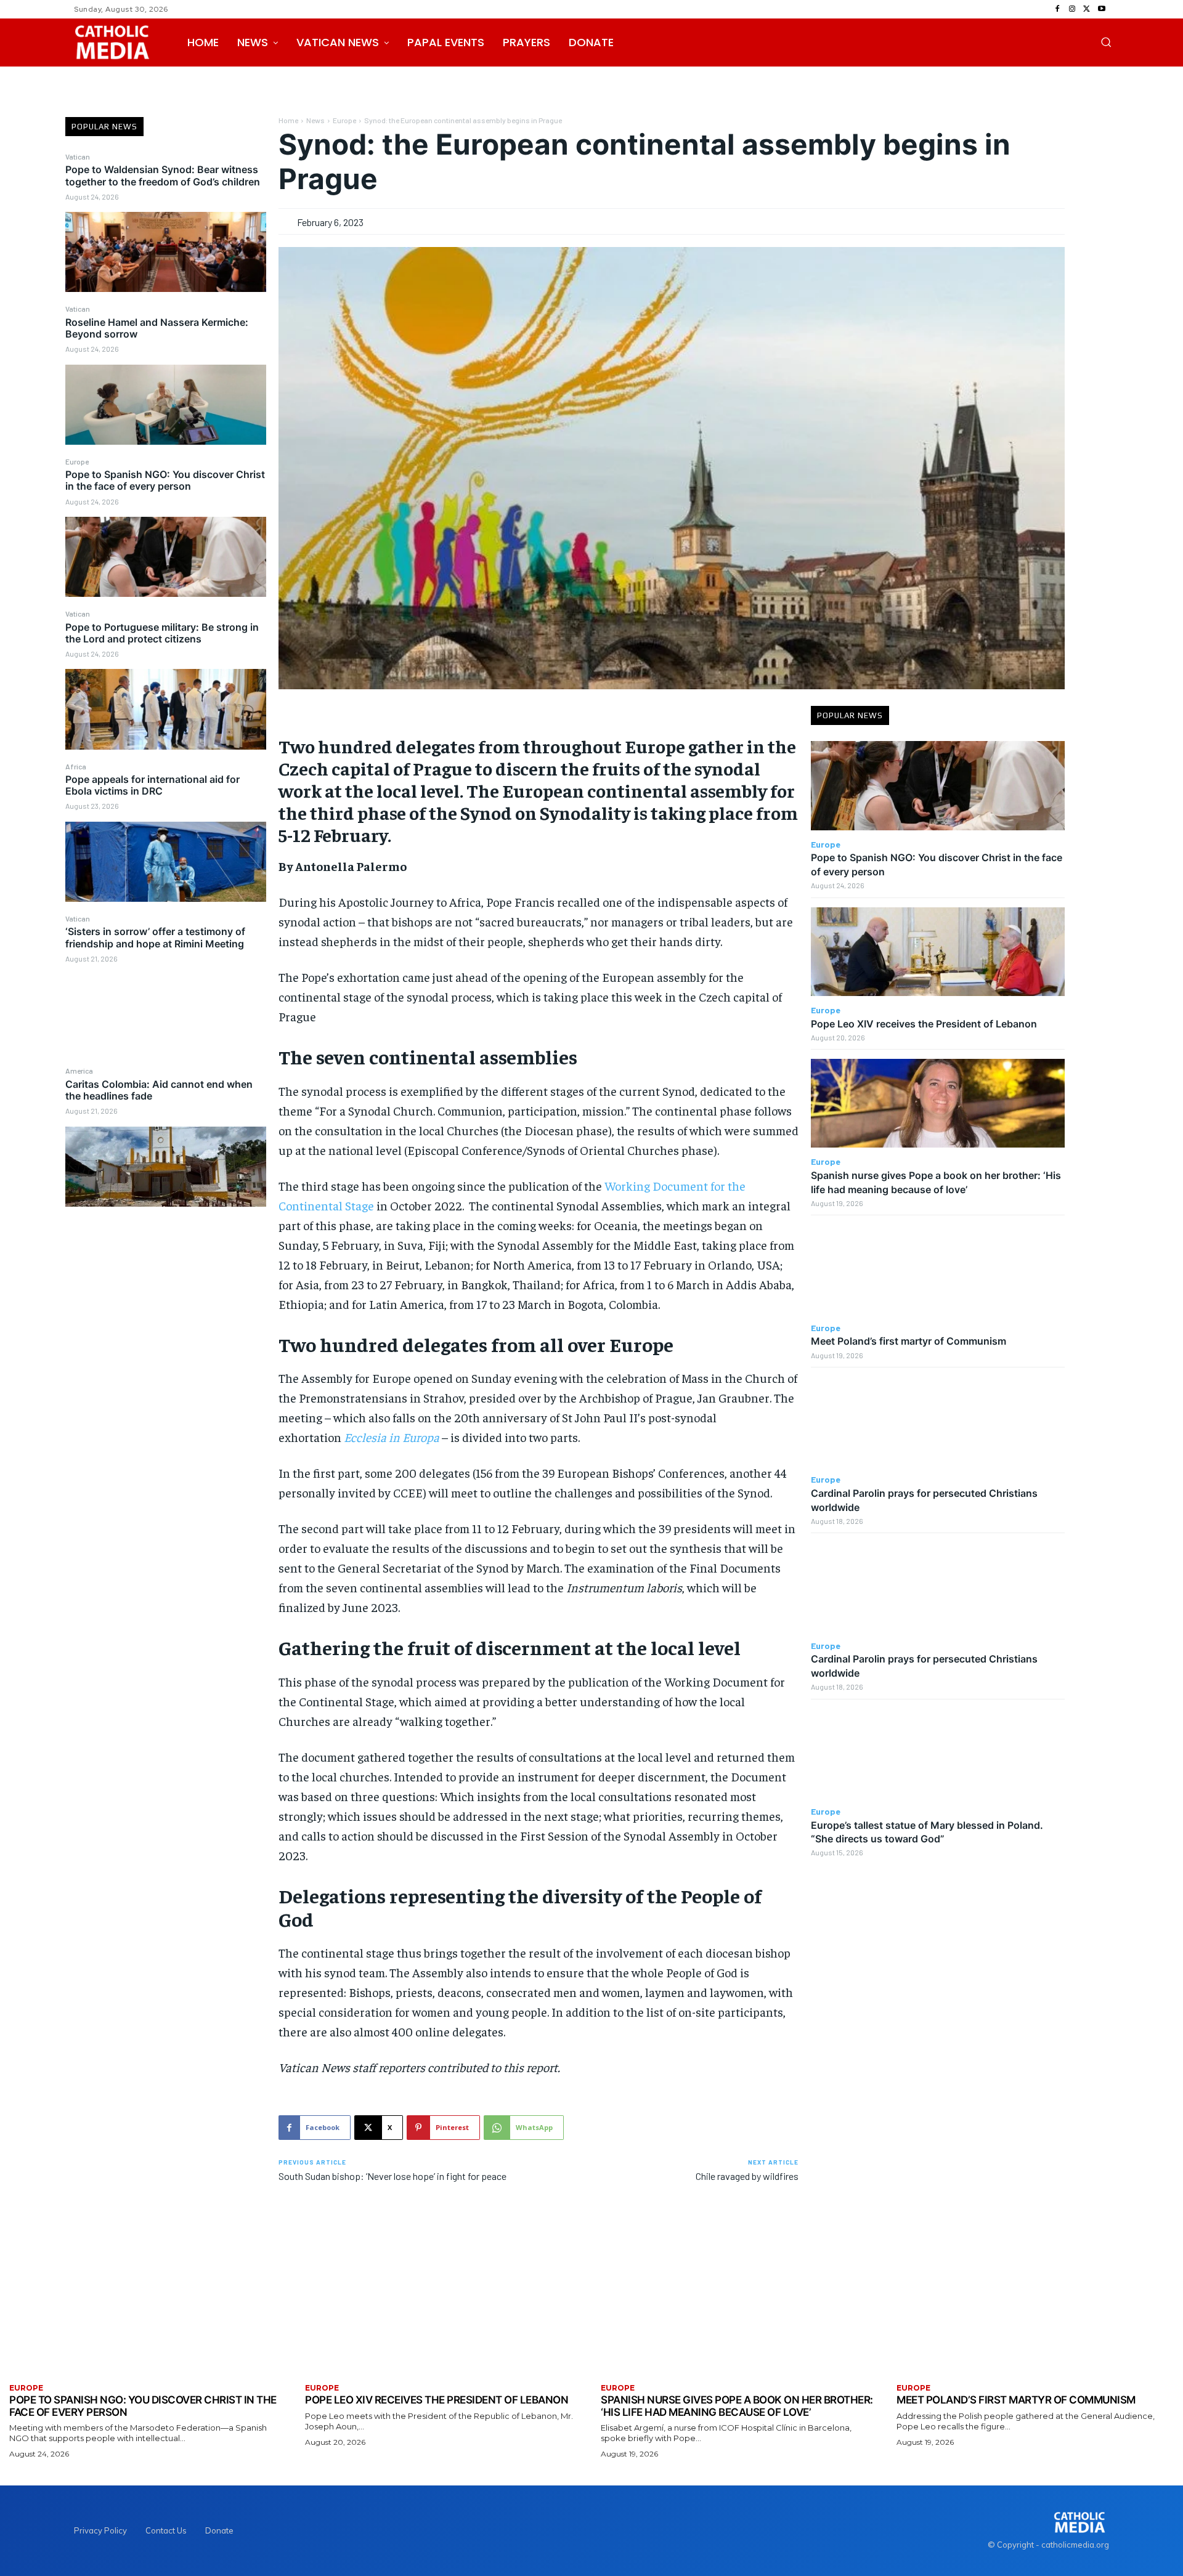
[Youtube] (1102, 9)
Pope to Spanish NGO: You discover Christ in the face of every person (165, 480)
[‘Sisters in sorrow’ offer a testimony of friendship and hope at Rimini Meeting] (166, 1014)
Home (288, 120)
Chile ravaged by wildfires (747, 2176)
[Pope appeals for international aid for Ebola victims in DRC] (166, 862)
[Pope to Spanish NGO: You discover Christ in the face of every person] (166, 557)
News (315, 120)
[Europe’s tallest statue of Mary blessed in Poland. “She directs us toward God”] (938, 1753)
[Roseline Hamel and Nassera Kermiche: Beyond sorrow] (166, 405)
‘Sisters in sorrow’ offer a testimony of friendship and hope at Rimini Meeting (155, 937)
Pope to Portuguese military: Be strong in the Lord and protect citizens (162, 633)
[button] (1106, 42)
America (79, 1071)
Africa (76, 766)
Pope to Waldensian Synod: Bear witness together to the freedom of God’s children (163, 175)
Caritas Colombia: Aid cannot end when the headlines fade (159, 1090)
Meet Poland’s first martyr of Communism (909, 1341)
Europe (77, 461)
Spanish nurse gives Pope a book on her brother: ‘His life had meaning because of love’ (737, 2406)
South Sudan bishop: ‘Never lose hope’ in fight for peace (392, 2176)
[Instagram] (1072, 9)
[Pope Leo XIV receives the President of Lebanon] (938, 952)
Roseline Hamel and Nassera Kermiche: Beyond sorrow (157, 328)
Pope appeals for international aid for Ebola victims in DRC (152, 785)
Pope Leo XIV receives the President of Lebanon (924, 1024)
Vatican (78, 156)
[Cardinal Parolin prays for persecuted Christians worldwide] (938, 1421)
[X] (1087, 9)
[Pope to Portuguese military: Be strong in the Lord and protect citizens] (166, 709)
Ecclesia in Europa (392, 1437)
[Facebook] (1057, 9)
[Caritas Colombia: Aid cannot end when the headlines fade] (166, 1167)
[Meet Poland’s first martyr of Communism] (938, 1269)
